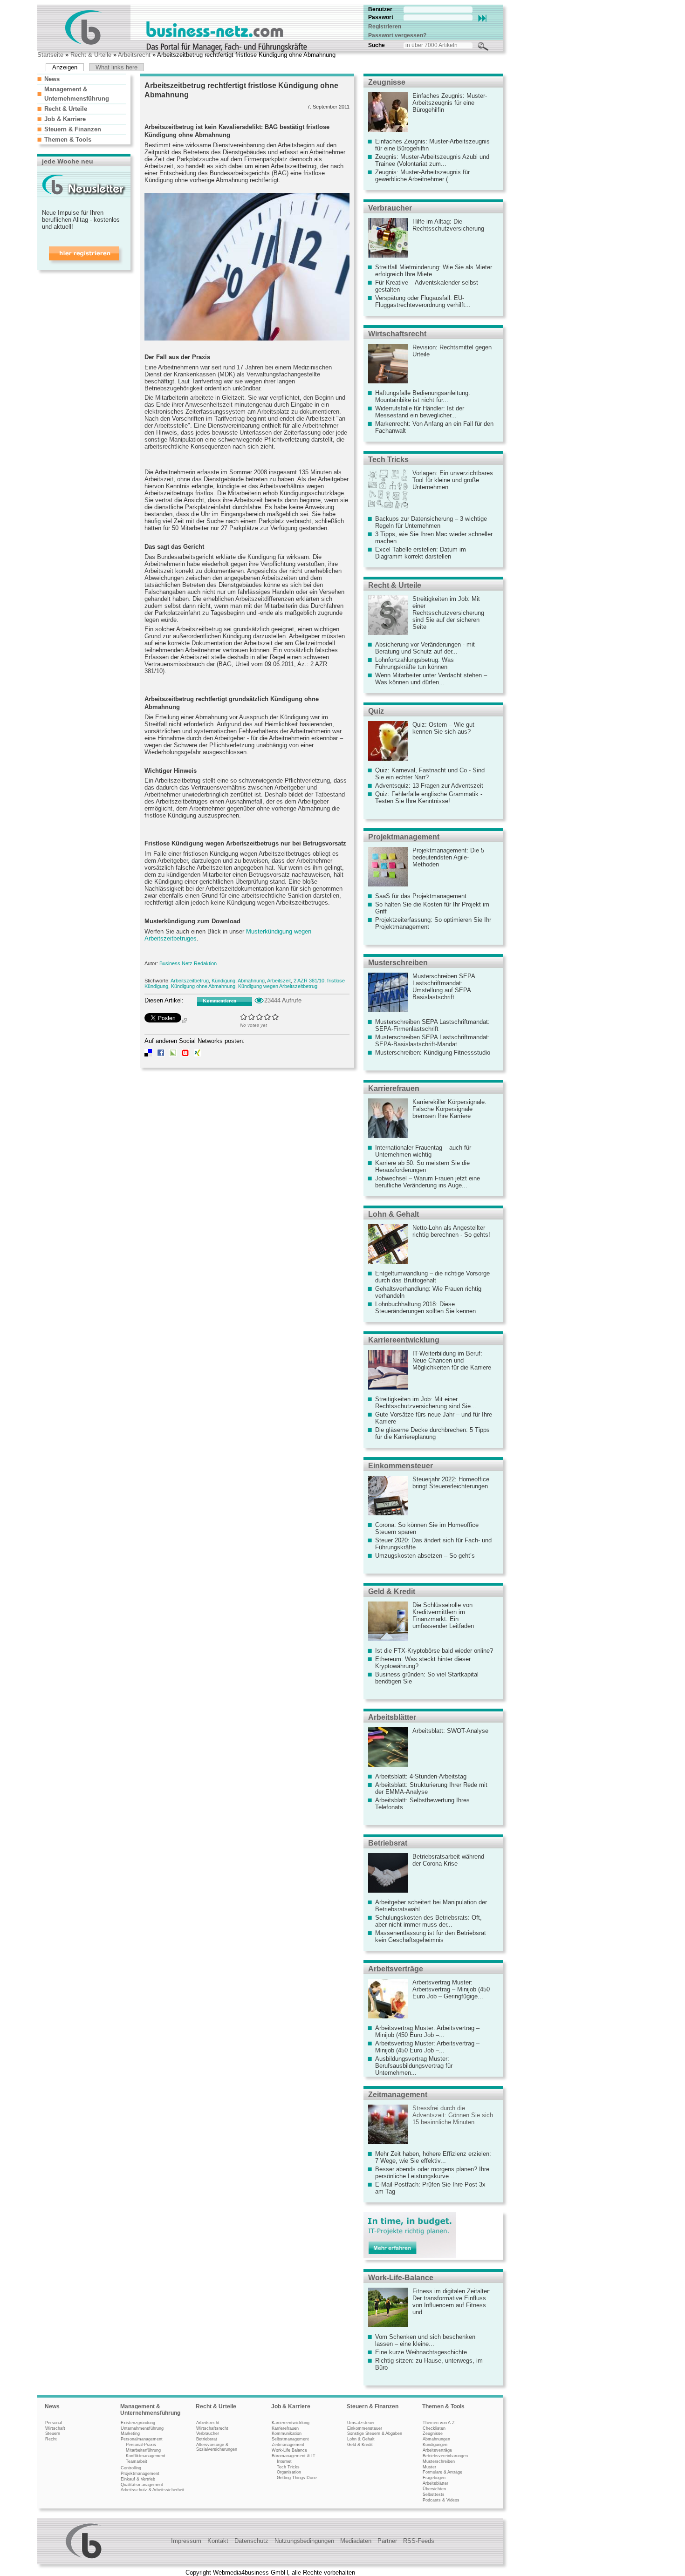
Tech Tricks (388, 460)
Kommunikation (287, 2433)
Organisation (289, 2472)
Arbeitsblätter (392, 1717)
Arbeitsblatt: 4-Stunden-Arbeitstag (421, 1776)
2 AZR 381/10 (309, 981)
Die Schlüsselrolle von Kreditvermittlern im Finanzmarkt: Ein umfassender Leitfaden (443, 1615)
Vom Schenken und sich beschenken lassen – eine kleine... (425, 2340)
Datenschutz (251, 2541)
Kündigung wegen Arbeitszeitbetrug (278, 986)
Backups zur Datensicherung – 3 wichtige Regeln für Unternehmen (431, 522)
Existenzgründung (138, 2423)
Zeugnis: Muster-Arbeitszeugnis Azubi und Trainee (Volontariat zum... (432, 160)
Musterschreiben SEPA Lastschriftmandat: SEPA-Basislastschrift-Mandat (432, 1041)
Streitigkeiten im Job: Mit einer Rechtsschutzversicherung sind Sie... (426, 1403)
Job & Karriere (65, 119)
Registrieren (385, 27)
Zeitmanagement (398, 2095)
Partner (387, 2541)
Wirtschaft (55, 2428)
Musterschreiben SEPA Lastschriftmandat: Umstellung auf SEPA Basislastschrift (444, 987)
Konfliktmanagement (146, 2456)
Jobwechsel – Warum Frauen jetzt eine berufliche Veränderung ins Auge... (428, 1182)
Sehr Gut (276, 1017)
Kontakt (218, 2541)
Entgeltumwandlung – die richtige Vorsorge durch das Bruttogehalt (432, 1277)
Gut (268, 1017)
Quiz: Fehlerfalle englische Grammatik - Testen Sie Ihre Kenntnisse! (429, 797)
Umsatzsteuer (361, 2423)
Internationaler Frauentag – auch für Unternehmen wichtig (423, 1151)
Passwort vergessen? (397, 35)
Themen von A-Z (439, 2423)
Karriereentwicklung (404, 1340)
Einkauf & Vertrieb (138, 2479)
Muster (429, 2467)
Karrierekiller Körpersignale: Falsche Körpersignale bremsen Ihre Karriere (449, 1109)
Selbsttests (434, 2494)
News (52, 79)
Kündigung (223, 981)
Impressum (186, 2541)
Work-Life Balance (289, 2450)
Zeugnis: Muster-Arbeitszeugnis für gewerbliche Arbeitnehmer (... (422, 176)
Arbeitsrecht (134, 55)
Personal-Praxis (141, 2445)
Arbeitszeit (279, 981)
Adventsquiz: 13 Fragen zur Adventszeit (429, 786)
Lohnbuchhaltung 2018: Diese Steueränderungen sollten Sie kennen (425, 1308)
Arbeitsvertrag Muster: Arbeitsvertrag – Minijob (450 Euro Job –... (427, 2031)
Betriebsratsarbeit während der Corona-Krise (448, 1860)
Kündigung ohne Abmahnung (203, 986)
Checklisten (434, 2428)
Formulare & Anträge (442, 2472)
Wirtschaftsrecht (397, 334)
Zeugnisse (387, 82)
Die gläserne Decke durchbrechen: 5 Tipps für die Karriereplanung (432, 1433)
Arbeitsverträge (396, 1969)
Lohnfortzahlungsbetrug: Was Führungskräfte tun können (414, 663)
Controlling (131, 2468)
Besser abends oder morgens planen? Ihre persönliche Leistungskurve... (432, 2173)
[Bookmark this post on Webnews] (185, 1054)
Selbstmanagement (290, 2439)
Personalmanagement (142, 2439)
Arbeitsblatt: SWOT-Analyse (450, 1731)
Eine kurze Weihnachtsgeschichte (421, 2352)
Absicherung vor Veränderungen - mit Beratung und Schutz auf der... (425, 648)
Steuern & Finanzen (73, 129)
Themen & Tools (68, 140)
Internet (284, 2461)
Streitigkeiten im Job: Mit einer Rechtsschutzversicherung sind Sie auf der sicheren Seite (448, 613)
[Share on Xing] (198, 1054)
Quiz (376, 711)
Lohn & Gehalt (394, 1214)
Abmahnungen (436, 2439)
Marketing (130, 2433)
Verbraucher (390, 208)
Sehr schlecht (244, 1017)
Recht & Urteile (91, 55)
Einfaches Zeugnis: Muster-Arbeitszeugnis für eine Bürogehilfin (450, 103)
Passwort (381, 17)
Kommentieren (219, 1001)
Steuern (53, 2433)
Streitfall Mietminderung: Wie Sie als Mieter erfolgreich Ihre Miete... (434, 271)
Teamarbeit (137, 2461)
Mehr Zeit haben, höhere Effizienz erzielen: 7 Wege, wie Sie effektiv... (433, 2157)
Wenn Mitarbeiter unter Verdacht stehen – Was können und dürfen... (431, 679)
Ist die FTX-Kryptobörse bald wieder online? (434, 1651)
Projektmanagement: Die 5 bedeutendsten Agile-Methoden (448, 857)
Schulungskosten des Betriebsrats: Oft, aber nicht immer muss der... (428, 1921)
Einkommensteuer (401, 1466)
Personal (54, 2423)
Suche (377, 45)
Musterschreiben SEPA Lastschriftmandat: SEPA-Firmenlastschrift (432, 1025)
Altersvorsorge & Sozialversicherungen (217, 2447)
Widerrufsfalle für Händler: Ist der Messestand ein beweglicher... (420, 412)
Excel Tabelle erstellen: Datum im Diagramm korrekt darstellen (421, 553)
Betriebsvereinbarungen (445, 2456)
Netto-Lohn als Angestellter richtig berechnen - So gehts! (451, 1231)
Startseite (50, 55)
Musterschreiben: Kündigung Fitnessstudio (433, 1053)
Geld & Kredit (392, 1591)
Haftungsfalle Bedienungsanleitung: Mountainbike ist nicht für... (423, 396)
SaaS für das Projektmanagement (421, 896)
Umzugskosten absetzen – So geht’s (425, 1556)
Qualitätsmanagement (142, 2485)
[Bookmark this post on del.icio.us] (148, 1054)
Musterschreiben (398, 963)
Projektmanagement (404, 837)
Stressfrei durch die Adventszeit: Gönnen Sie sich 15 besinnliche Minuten (453, 2115)
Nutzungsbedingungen (304, 2541)
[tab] (82, 79)
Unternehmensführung (142, 2428)
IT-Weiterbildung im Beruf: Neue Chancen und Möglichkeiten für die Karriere (452, 1360)
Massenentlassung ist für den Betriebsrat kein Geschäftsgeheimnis (431, 1936)
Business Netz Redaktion (188, 963)
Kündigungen (435, 2445)
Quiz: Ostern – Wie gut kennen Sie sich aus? (443, 728)
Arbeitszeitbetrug (190, 981)
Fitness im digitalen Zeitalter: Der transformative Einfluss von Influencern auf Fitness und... (452, 2302)
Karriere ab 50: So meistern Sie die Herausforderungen (422, 1166)
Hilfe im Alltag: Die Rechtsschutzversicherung (448, 225)
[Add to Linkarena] (173, 1054)
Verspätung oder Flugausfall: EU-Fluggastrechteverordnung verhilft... (423, 301)
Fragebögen (434, 2478)
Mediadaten (356, 2541)
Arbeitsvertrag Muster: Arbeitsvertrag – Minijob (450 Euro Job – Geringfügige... (451, 1989)
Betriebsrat (388, 1843)
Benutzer (380, 9)
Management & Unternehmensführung (150, 2410)
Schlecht (252, 1017)
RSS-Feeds (419, 2541)
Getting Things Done (297, 2478)
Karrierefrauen (394, 1088)
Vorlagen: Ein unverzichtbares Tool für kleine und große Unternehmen (453, 480)
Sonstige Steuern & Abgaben (375, 2433)
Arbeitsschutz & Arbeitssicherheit (153, 2490)
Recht (51, 2439)
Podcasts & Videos (441, 2500)
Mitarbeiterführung (143, 2450)
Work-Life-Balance (401, 2278)
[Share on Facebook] (161, 1054)
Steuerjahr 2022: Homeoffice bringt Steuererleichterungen (451, 1483)
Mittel (260, 1017)
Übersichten (434, 2489)
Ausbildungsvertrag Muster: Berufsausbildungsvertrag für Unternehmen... (414, 2066)
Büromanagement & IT (294, 2456)
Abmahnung (251, 981)
